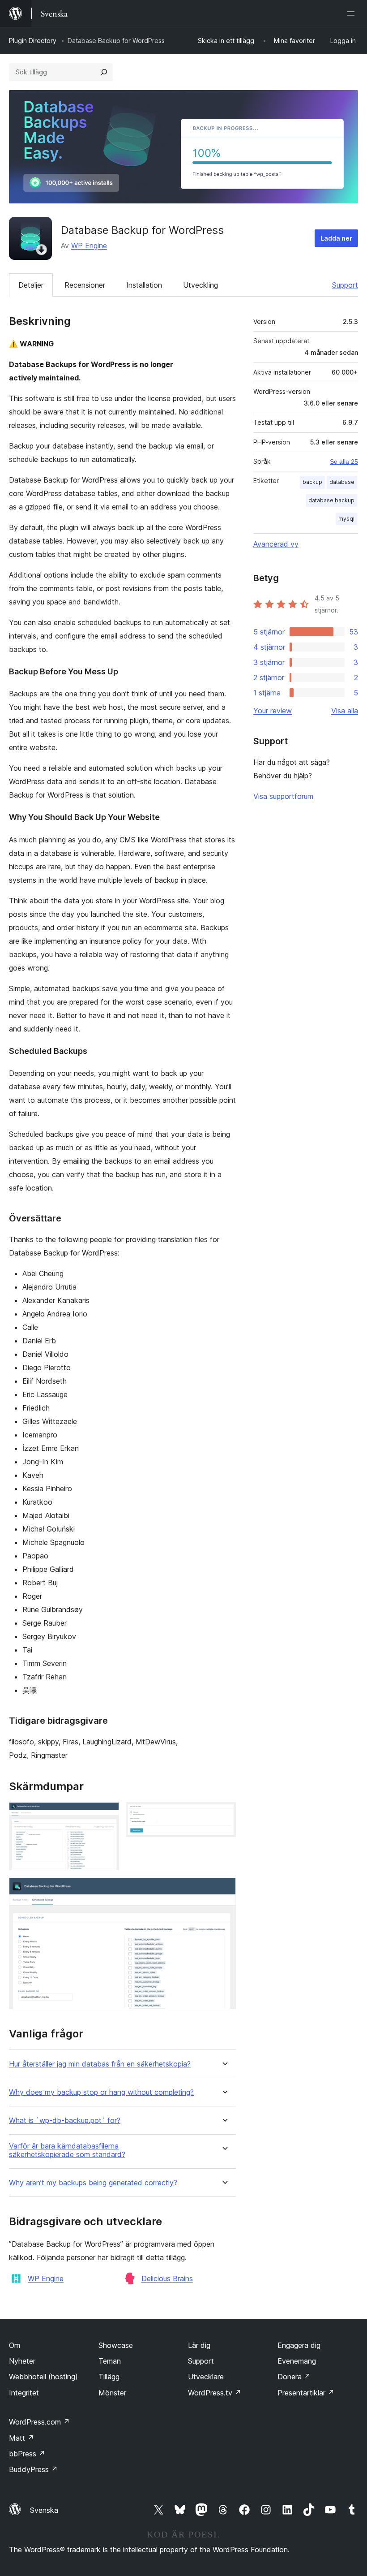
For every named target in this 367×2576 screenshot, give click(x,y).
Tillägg (109, 2377)
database (342, 482)
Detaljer (31, 285)
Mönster (112, 2393)
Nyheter (22, 2361)
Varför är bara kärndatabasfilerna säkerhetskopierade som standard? (67, 2150)
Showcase (116, 2345)
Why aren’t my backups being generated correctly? (93, 2183)
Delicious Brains (167, 2278)
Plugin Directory (33, 41)
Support (345, 285)
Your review (273, 711)
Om (15, 2345)
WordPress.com (39, 2422)
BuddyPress (33, 2469)
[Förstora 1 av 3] (107, 1814)
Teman (110, 2361)
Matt (21, 2438)
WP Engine (89, 246)
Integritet (24, 2393)
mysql (346, 519)
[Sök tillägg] (104, 72)
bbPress (27, 2454)
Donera (294, 2377)
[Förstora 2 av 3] (224, 1814)
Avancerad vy (276, 544)
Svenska (44, 2510)
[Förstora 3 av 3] (224, 1890)
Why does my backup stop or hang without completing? (101, 2092)
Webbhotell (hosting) (43, 2377)
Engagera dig (299, 2345)
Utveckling (201, 285)
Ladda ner (336, 238)
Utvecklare (206, 2377)
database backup (331, 500)
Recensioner (85, 285)
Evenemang (297, 2361)
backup (312, 482)
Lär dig (199, 2345)
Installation (144, 285)
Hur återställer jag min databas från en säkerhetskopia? (100, 2064)
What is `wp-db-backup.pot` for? (65, 2121)
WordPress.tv (215, 2393)
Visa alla (345, 711)
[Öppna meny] (353, 13)
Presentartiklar (306, 2393)
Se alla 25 (344, 462)
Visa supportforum (283, 796)
